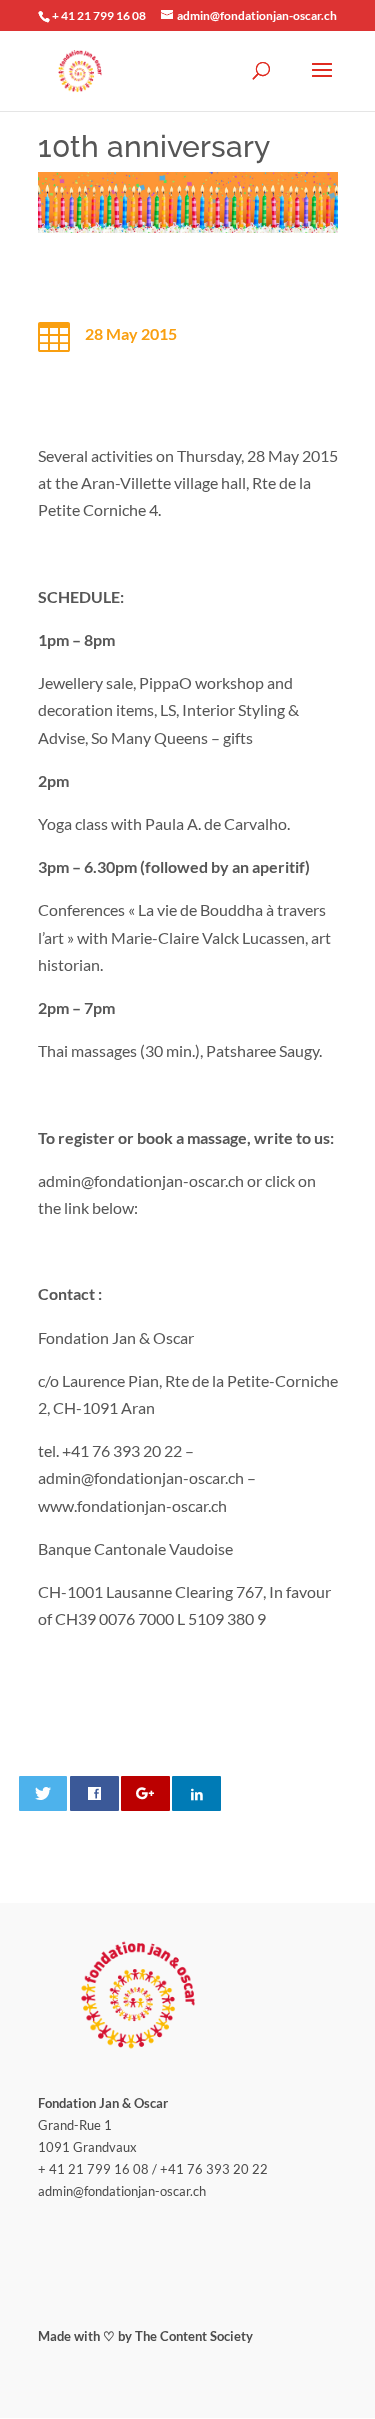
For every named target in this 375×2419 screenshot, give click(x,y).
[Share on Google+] (145, 1793)
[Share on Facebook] (94, 1793)
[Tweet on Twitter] (43, 1793)
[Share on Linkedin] (196, 1793)
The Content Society (194, 2336)
